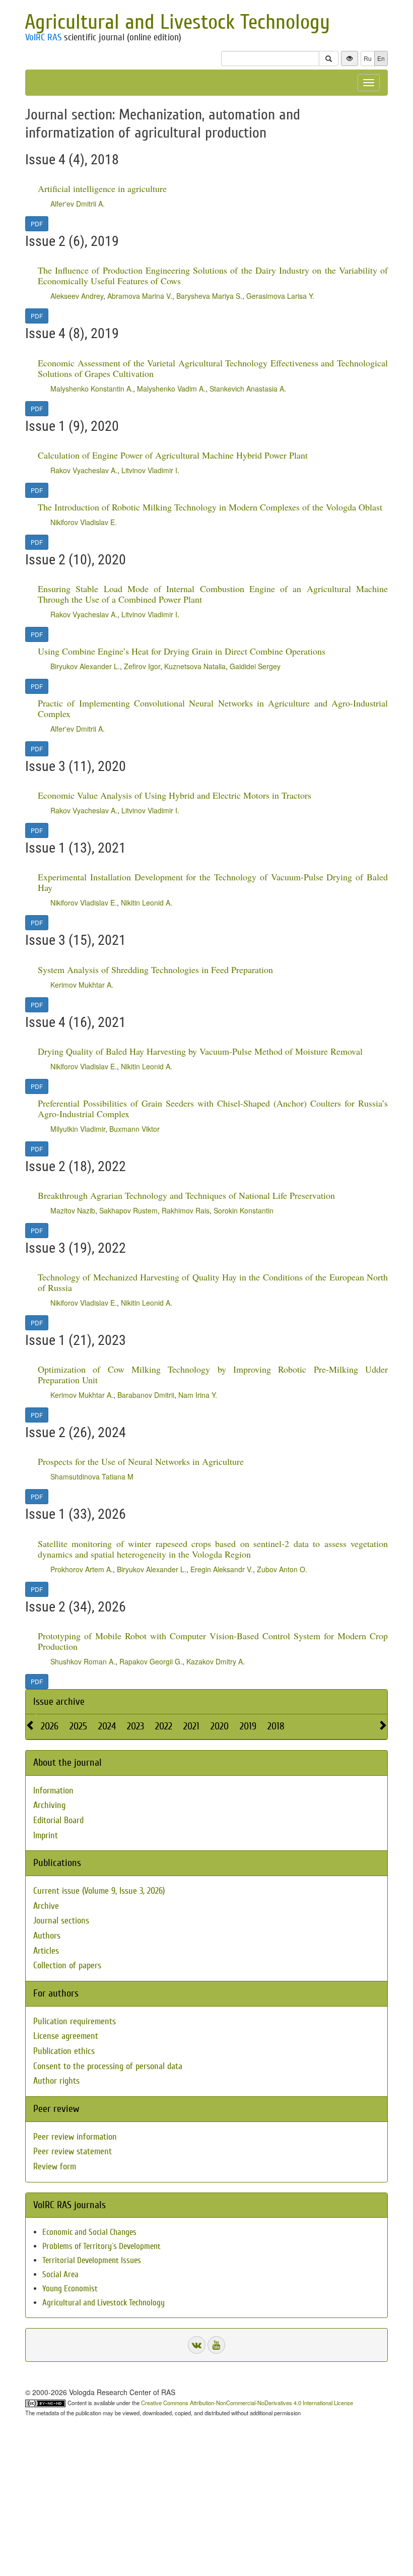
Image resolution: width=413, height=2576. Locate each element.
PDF (37, 223)
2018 (276, 1726)
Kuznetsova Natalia (195, 666)
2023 (135, 1726)
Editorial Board (58, 1820)
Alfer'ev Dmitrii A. (78, 204)
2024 (107, 1726)
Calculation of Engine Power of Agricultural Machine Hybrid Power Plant (173, 455)
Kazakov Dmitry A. (216, 1661)
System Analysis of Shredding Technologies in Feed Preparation (155, 970)
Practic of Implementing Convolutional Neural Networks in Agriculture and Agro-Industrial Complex (213, 708)
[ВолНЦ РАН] (197, 2345)
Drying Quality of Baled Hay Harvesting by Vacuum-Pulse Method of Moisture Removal (200, 1051)
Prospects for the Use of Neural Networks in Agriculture (141, 1461)
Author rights (56, 2081)
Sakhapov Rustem (128, 1210)
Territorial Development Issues (92, 2260)
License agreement (66, 2036)
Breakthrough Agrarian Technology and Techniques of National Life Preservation (186, 1195)
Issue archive (59, 1701)
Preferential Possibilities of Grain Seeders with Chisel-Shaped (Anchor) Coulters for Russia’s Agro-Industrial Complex (213, 1108)
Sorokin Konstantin (244, 1210)
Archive (46, 1906)
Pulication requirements (75, 2021)
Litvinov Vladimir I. (150, 470)
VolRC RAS (43, 37)
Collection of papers (67, 1966)
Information (53, 1791)
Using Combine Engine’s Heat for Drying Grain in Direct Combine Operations (182, 651)
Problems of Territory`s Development (101, 2246)
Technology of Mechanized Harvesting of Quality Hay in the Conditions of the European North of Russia (213, 1282)
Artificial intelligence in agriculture (102, 188)
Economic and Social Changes (89, 2232)
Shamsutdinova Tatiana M (92, 1476)
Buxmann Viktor (134, 1129)
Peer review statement (73, 2151)
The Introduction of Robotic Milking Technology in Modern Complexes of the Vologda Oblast (210, 507)
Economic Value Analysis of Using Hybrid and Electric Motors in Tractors (175, 795)
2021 (191, 1726)
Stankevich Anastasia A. (248, 389)
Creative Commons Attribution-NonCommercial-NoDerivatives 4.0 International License (247, 2403)
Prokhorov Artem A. (82, 1569)
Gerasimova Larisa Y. (280, 296)
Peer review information (75, 2137)
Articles (46, 1951)
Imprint (46, 1836)
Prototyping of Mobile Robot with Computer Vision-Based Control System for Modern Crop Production (213, 1641)
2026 (50, 1726)
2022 (164, 1726)
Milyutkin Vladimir (78, 1129)
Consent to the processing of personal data (108, 2066)
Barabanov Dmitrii (146, 1395)
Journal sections (61, 1921)
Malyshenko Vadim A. (171, 389)
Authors (47, 1936)
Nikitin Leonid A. (147, 903)
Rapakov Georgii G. (151, 1661)
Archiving (49, 1805)
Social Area (60, 2274)
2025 (78, 1726)
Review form (55, 2167)
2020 (220, 1726)
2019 (248, 1726)
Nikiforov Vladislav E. (84, 522)
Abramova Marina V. (140, 296)
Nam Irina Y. (198, 1395)
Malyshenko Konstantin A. (92, 389)
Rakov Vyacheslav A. (84, 470)
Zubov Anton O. (282, 1569)
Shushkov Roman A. (83, 1661)
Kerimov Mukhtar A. (82, 985)
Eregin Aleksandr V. (222, 1569)
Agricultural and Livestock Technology (177, 22)
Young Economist (70, 2289)
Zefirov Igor (142, 666)
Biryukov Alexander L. (85, 666)
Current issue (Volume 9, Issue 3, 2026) (99, 1891)
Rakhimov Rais (186, 1210)
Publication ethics (64, 2051)
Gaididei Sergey (255, 666)
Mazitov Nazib (73, 1210)
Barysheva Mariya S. (209, 296)
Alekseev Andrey (77, 296)
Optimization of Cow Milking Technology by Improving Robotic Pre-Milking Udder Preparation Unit (213, 1374)
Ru (368, 58)
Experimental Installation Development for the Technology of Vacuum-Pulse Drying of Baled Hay (213, 882)
